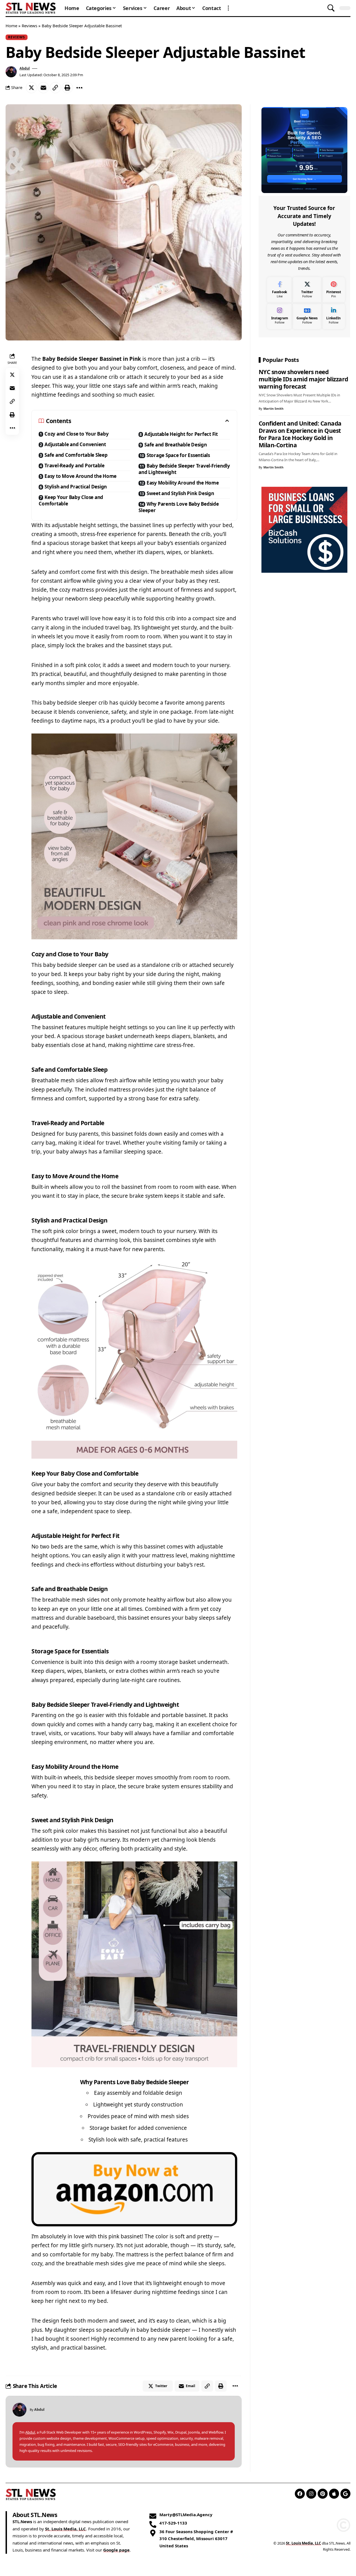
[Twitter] (307, 290)
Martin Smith (273, 408)
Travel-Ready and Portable (75, 465)
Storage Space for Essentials (178, 455)
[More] (79, 88)
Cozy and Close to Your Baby (76, 434)
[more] (228, 8)
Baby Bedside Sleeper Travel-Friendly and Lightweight (184, 469)
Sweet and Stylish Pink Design (180, 493)
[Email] (43, 88)
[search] (331, 8)
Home (11, 26)
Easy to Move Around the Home (81, 476)
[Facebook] (280, 290)
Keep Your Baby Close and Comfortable (71, 500)
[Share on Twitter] (31, 88)
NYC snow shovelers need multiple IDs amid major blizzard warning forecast (303, 379)
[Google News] (307, 316)
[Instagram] (280, 316)
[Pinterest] (334, 290)
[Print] (67, 88)
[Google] (345, 2494)
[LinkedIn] (334, 316)
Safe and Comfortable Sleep (76, 455)
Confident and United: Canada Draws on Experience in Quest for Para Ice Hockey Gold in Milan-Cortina (300, 434)
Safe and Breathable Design (176, 445)
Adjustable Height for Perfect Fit (181, 434)
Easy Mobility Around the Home (183, 483)
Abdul (25, 68)
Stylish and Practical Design (76, 487)
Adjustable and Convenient (75, 444)
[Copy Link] (55, 88)
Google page (116, 2550)
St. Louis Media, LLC (65, 2529)
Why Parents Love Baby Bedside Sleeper (179, 507)
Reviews (29, 26)
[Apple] (334, 2494)
